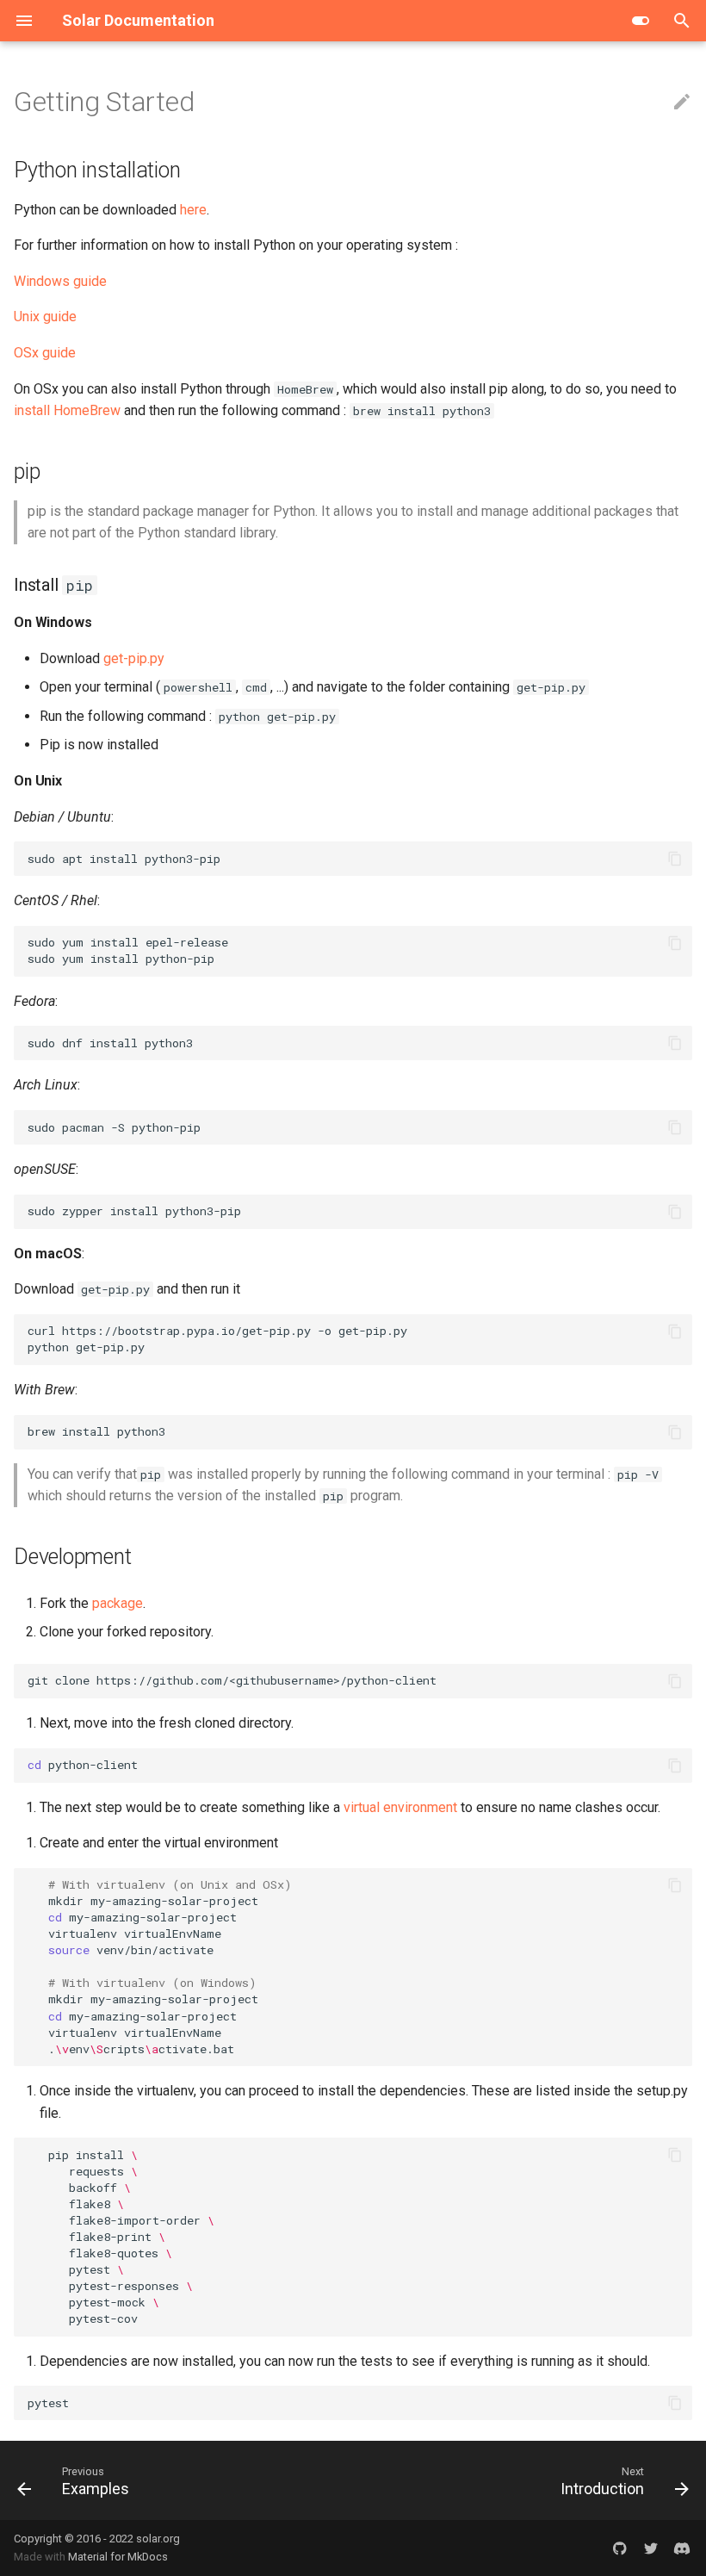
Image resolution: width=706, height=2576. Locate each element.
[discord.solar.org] (682, 2548)
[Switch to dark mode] (641, 21)
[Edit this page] (682, 102)
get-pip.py (134, 658)
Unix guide (45, 317)
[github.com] (620, 2548)
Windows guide (60, 281)
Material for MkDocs (118, 2557)
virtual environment (400, 1807)
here (193, 210)
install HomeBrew (67, 410)
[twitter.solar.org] (651, 2548)
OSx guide (45, 353)
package (118, 1603)
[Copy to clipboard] (675, 859)
